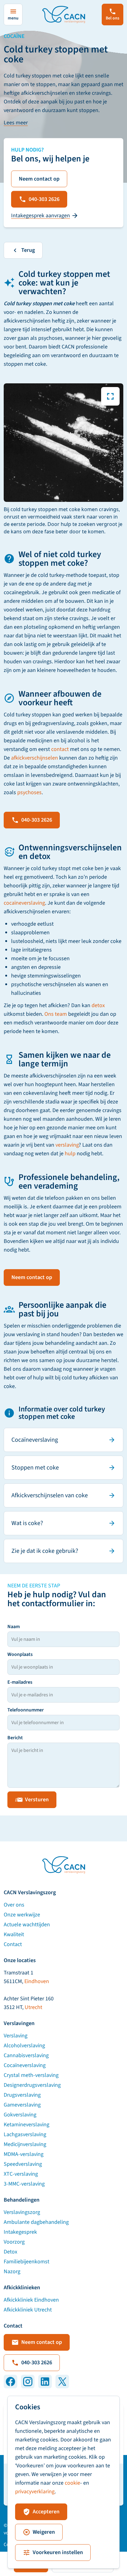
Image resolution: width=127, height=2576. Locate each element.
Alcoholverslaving (24, 2046)
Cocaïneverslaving (35, 1440)
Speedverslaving (23, 2164)
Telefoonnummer (26, 1710)
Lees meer (16, 123)
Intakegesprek (20, 2232)
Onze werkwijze (22, 1915)
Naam (14, 1627)
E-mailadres (20, 1682)
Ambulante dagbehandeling (36, 2222)
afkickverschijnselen (35, 758)
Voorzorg (14, 2242)
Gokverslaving (20, 2115)
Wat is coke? (27, 1523)
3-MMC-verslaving (24, 2184)
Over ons (14, 1905)
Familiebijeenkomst (27, 2262)
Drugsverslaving (22, 2095)
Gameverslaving (22, 2105)
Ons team (56, 1014)
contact (60, 749)
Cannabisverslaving (26, 2055)
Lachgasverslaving (25, 2134)
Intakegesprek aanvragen (41, 216)
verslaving (67, 1145)
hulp (70, 1154)
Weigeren (44, 2532)
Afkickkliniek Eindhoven (31, 2300)
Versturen (37, 1800)
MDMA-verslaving (24, 2154)
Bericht (15, 1738)
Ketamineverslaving (27, 2125)
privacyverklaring (35, 2492)
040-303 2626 (44, 199)
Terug (28, 250)
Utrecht (33, 2007)
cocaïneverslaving (24, 903)
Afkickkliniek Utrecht (28, 2310)
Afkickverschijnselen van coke (50, 1495)
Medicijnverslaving (25, 2144)
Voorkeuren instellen (58, 2552)
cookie (72, 2483)
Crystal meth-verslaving (31, 2075)
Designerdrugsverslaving (32, 2085)
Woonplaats (20, 1654)
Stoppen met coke (35, 1468)
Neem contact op (39, 179)
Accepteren (46, 2512)
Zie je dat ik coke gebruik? (45, 1551)
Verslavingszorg (22, 2212)
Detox (10, 2252)
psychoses (29, 792)
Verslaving (16, 2036)
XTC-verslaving (21, 2174)
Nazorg (12, 2272)
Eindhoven (37, 1981)
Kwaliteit (14, 1934)
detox (98, 1005)
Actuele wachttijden (27, 1925)
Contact (13, 1944)
